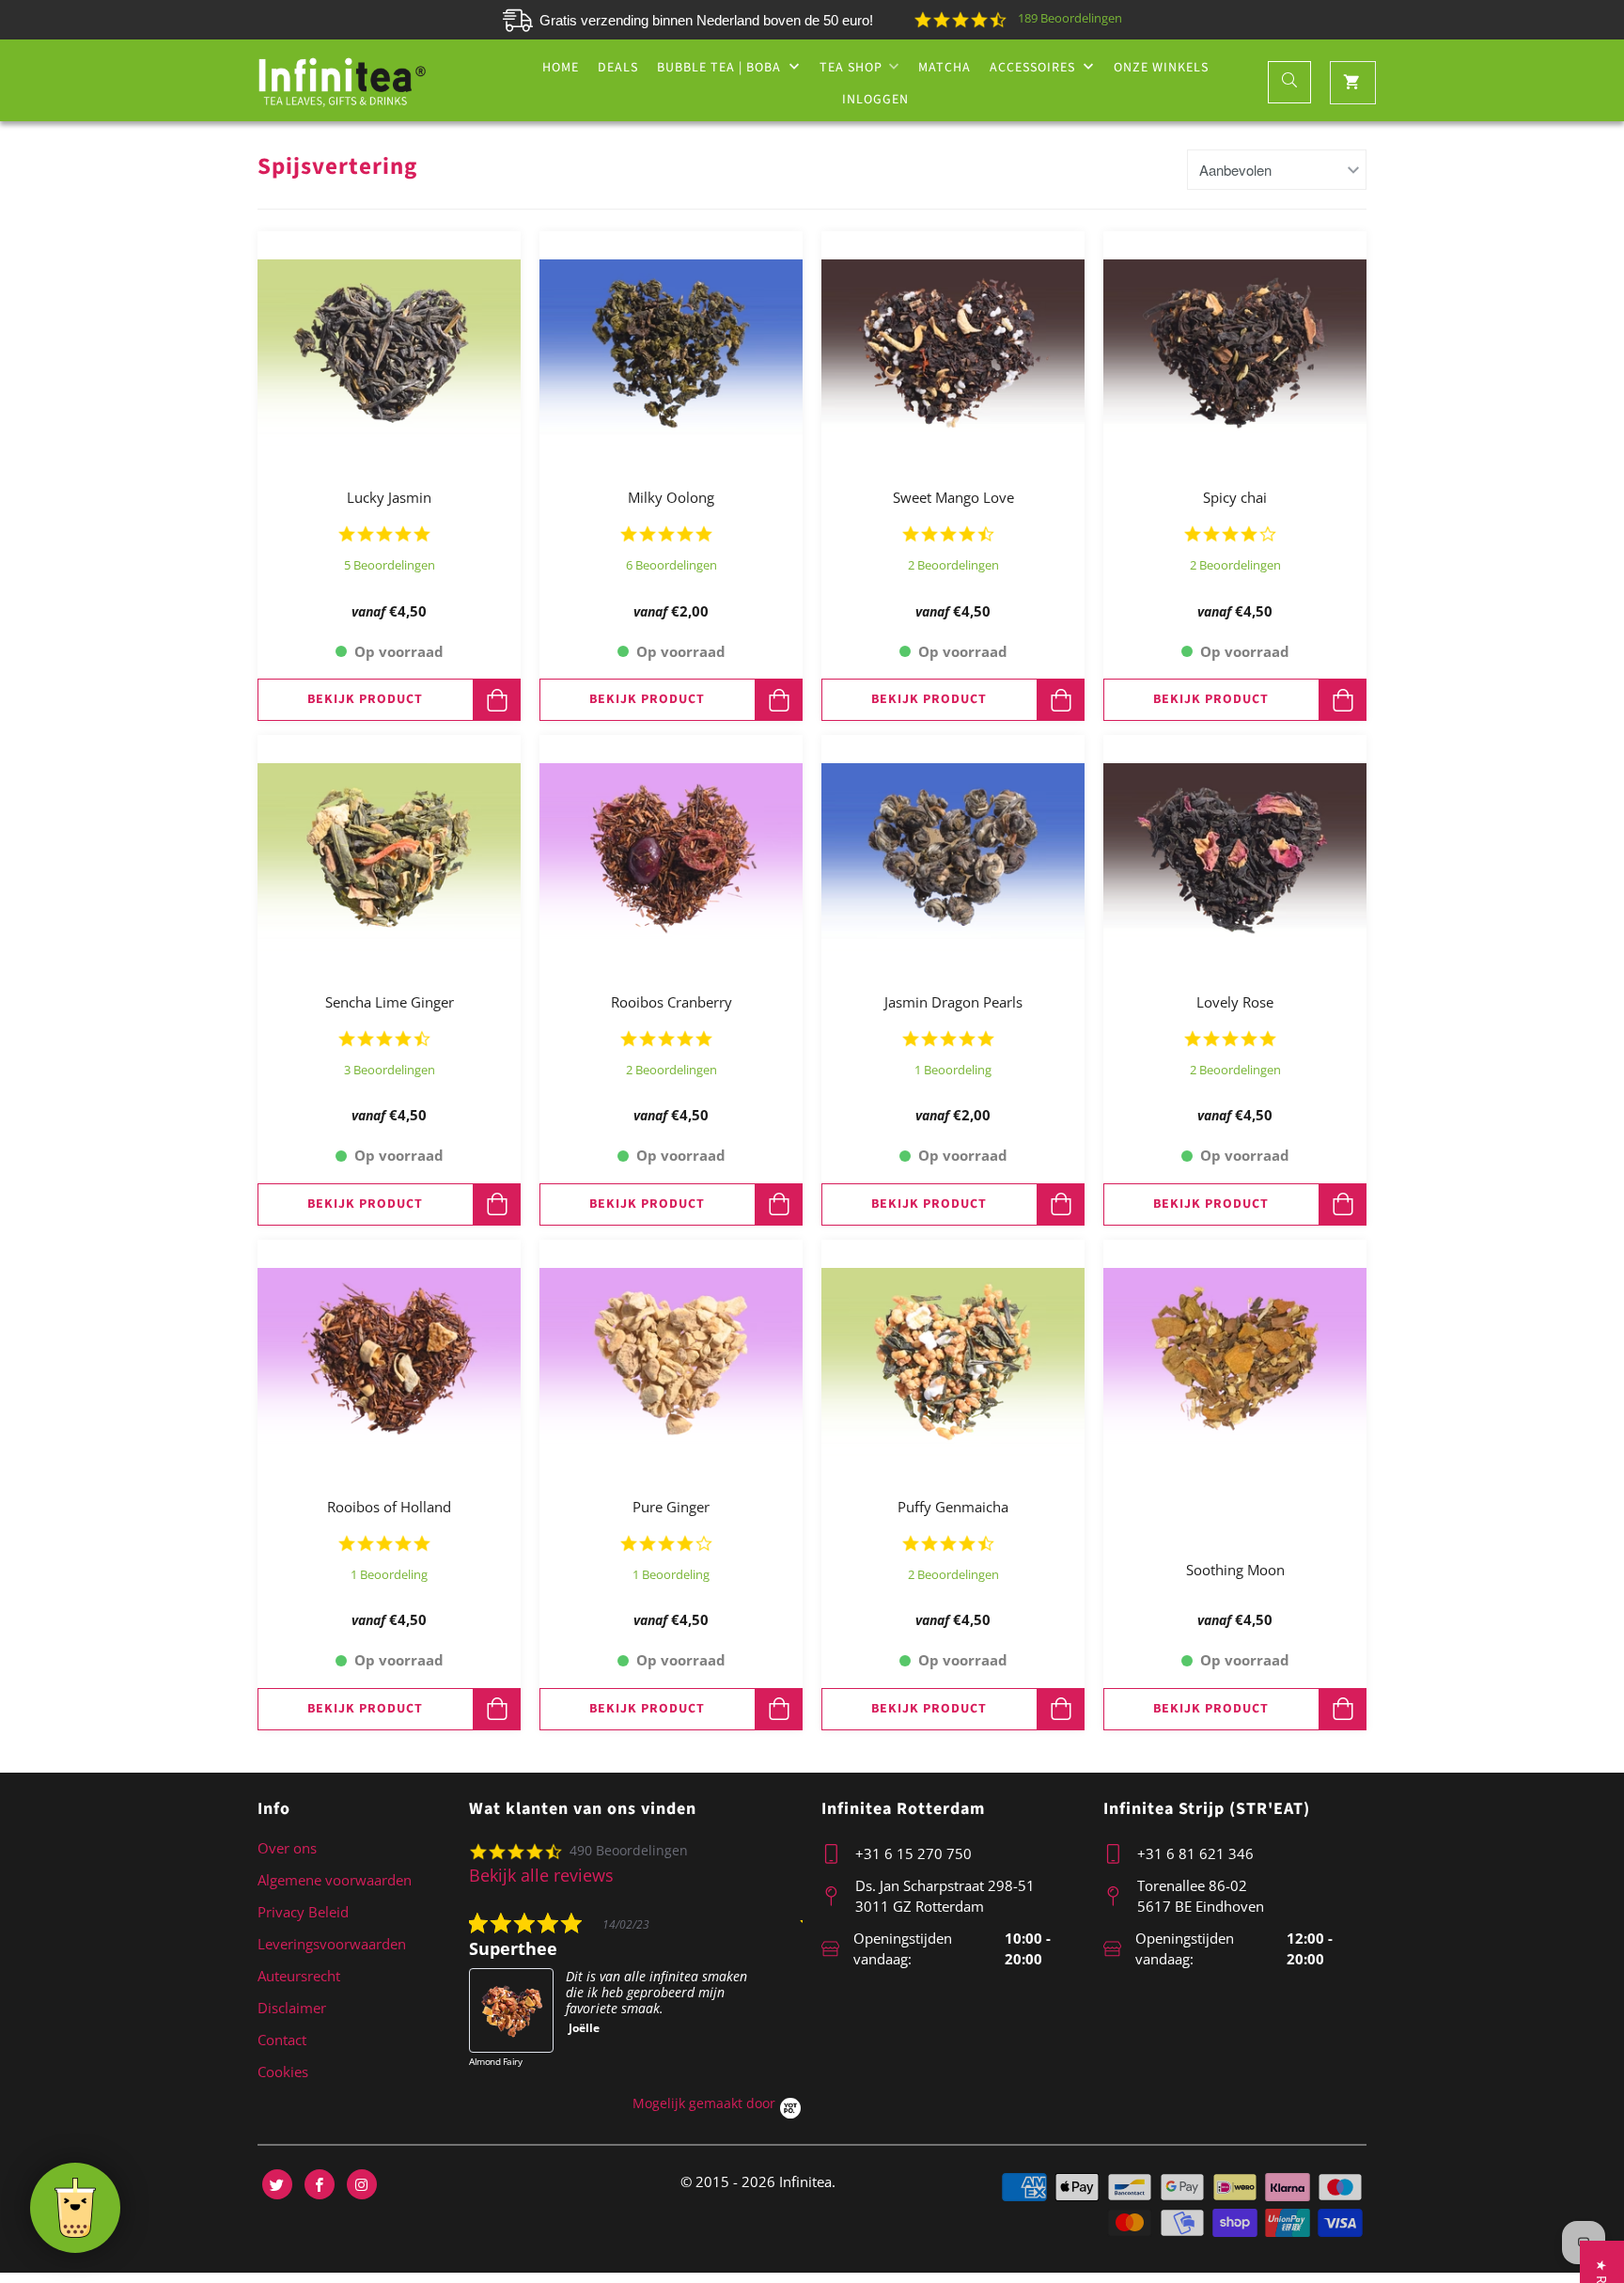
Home (561, 68)
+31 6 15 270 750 (913, 1853)
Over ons (287, 1848)
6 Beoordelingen (671, 565)
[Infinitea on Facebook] (320, 2184)
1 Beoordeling (953, 1070)
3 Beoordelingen (390, 1070)
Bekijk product (365, 699)
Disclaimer (292, 2008)
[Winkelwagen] (1353, 83)
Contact (282, 2040)
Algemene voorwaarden (335, 1880)
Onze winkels (1161, 68)
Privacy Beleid (303, 1912)
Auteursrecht (299, 1976)
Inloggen (875, 100)
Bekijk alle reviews (541, 1875)
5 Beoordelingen (390, 565)
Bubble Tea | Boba (721, 68)
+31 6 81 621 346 (1195, 1853)
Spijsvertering (337, 166)
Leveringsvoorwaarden (332, 1944)
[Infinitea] (342, 81)
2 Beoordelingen (953, 565)
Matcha (945, 68)
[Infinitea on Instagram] (362, 2184)
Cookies (283, 2072)
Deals (618, 68)
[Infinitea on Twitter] (277, 2184)
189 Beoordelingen (1070, 18)
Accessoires (1034, 68)
